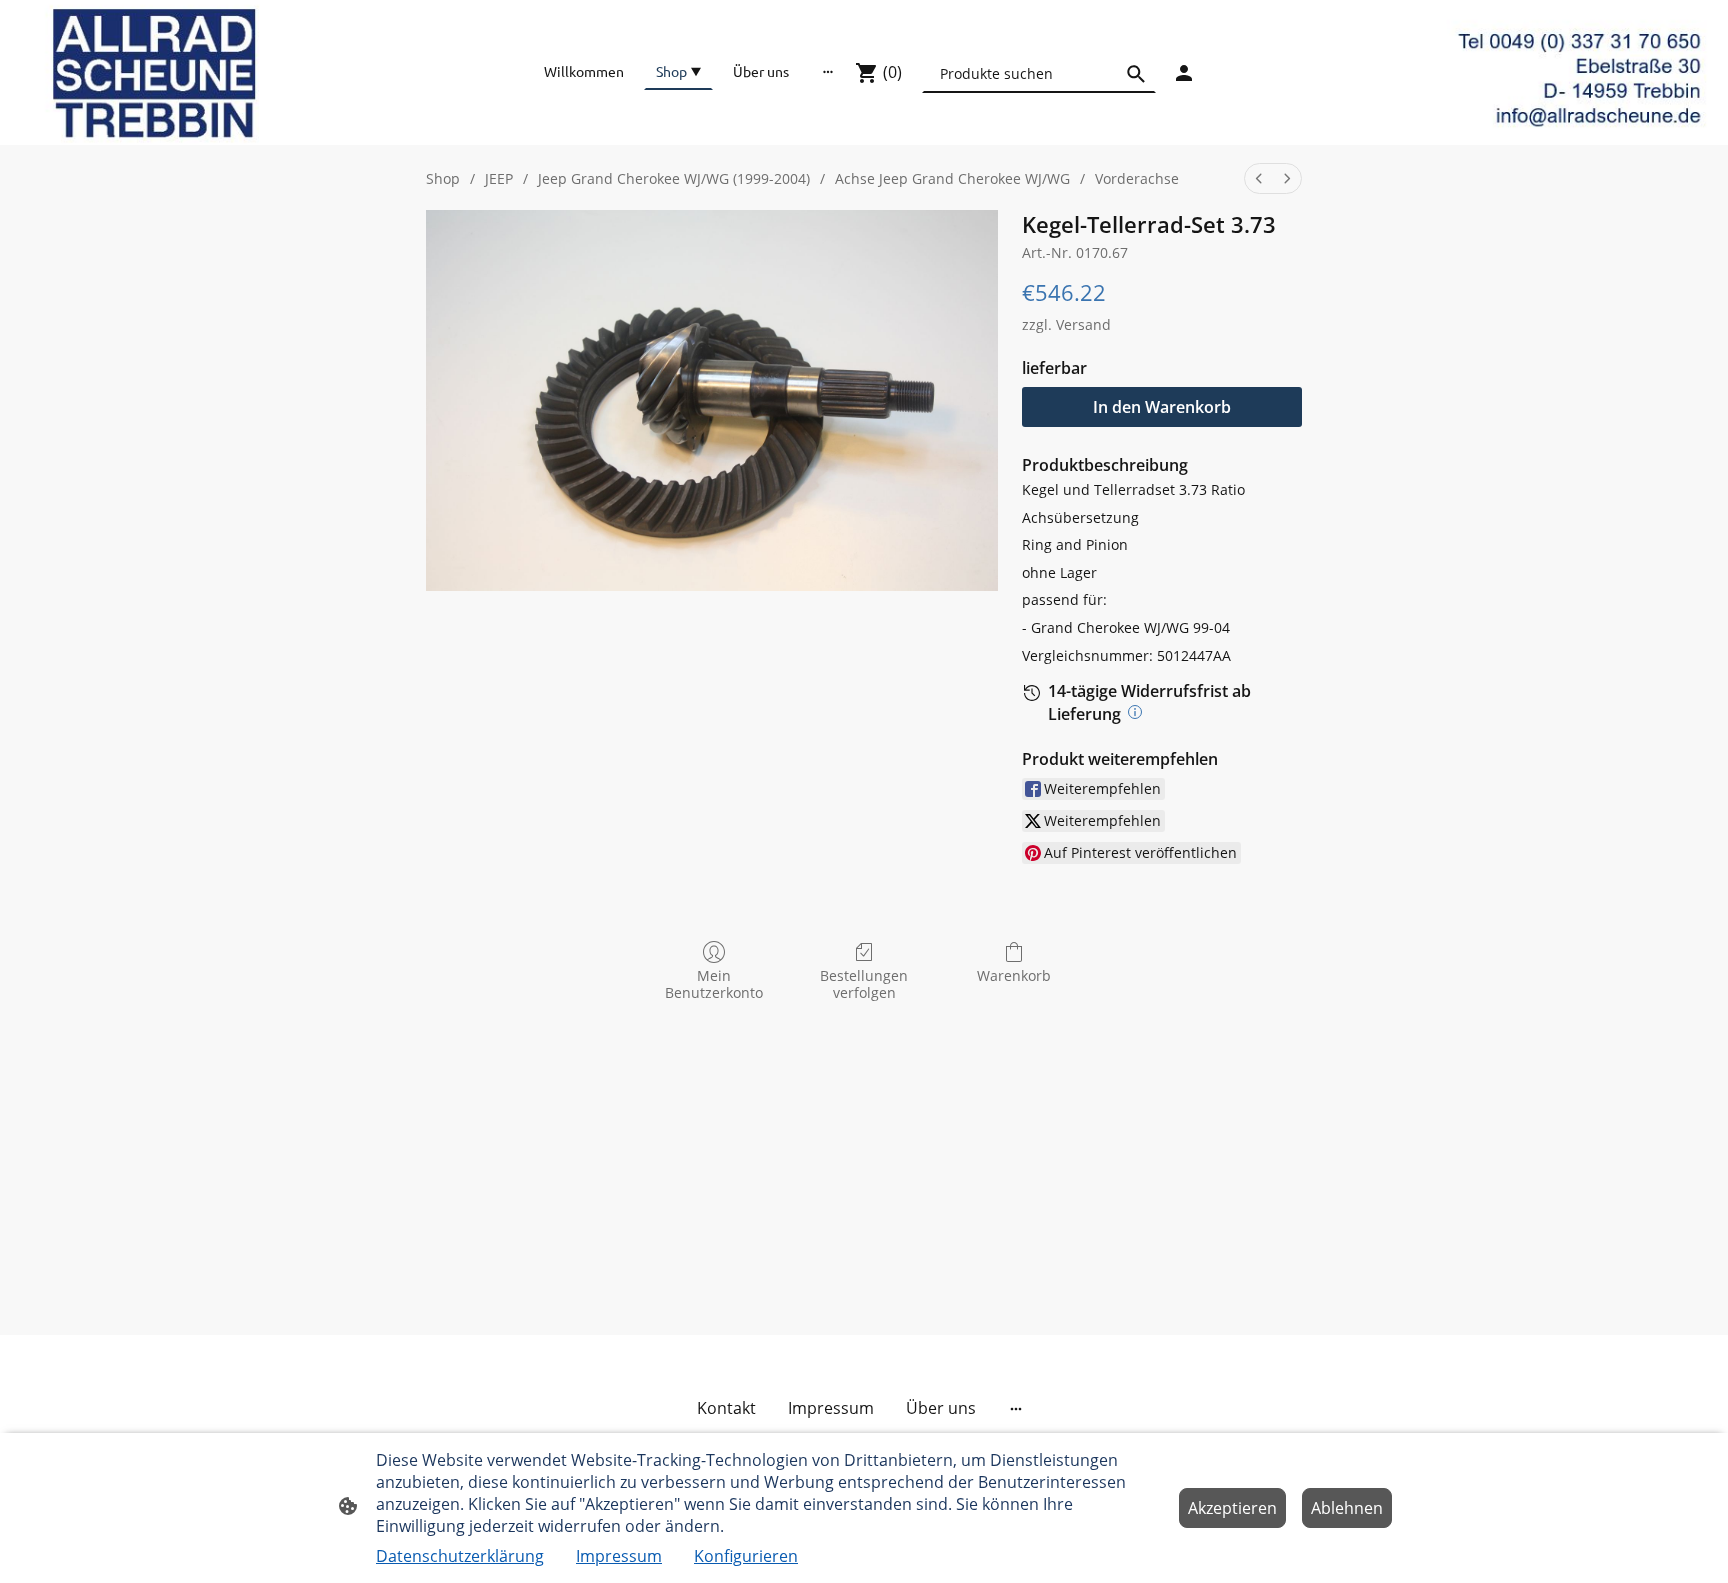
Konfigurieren (746, 1556)
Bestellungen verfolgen (864, 984)
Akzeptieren (1232, 1508)
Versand (1083, 324)
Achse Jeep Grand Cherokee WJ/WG (952, 178)
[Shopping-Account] (1184, 73)
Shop (443, 178)
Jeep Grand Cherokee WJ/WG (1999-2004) (674, 178)
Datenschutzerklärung (460, 1556)
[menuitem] (1259, 178)
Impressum (619, 1556)
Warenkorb (1014, 975)
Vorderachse (1137, 178)
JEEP (499, 178)
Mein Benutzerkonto (714, 984)
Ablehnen (1347, 1508)
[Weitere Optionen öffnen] (828, 71)
